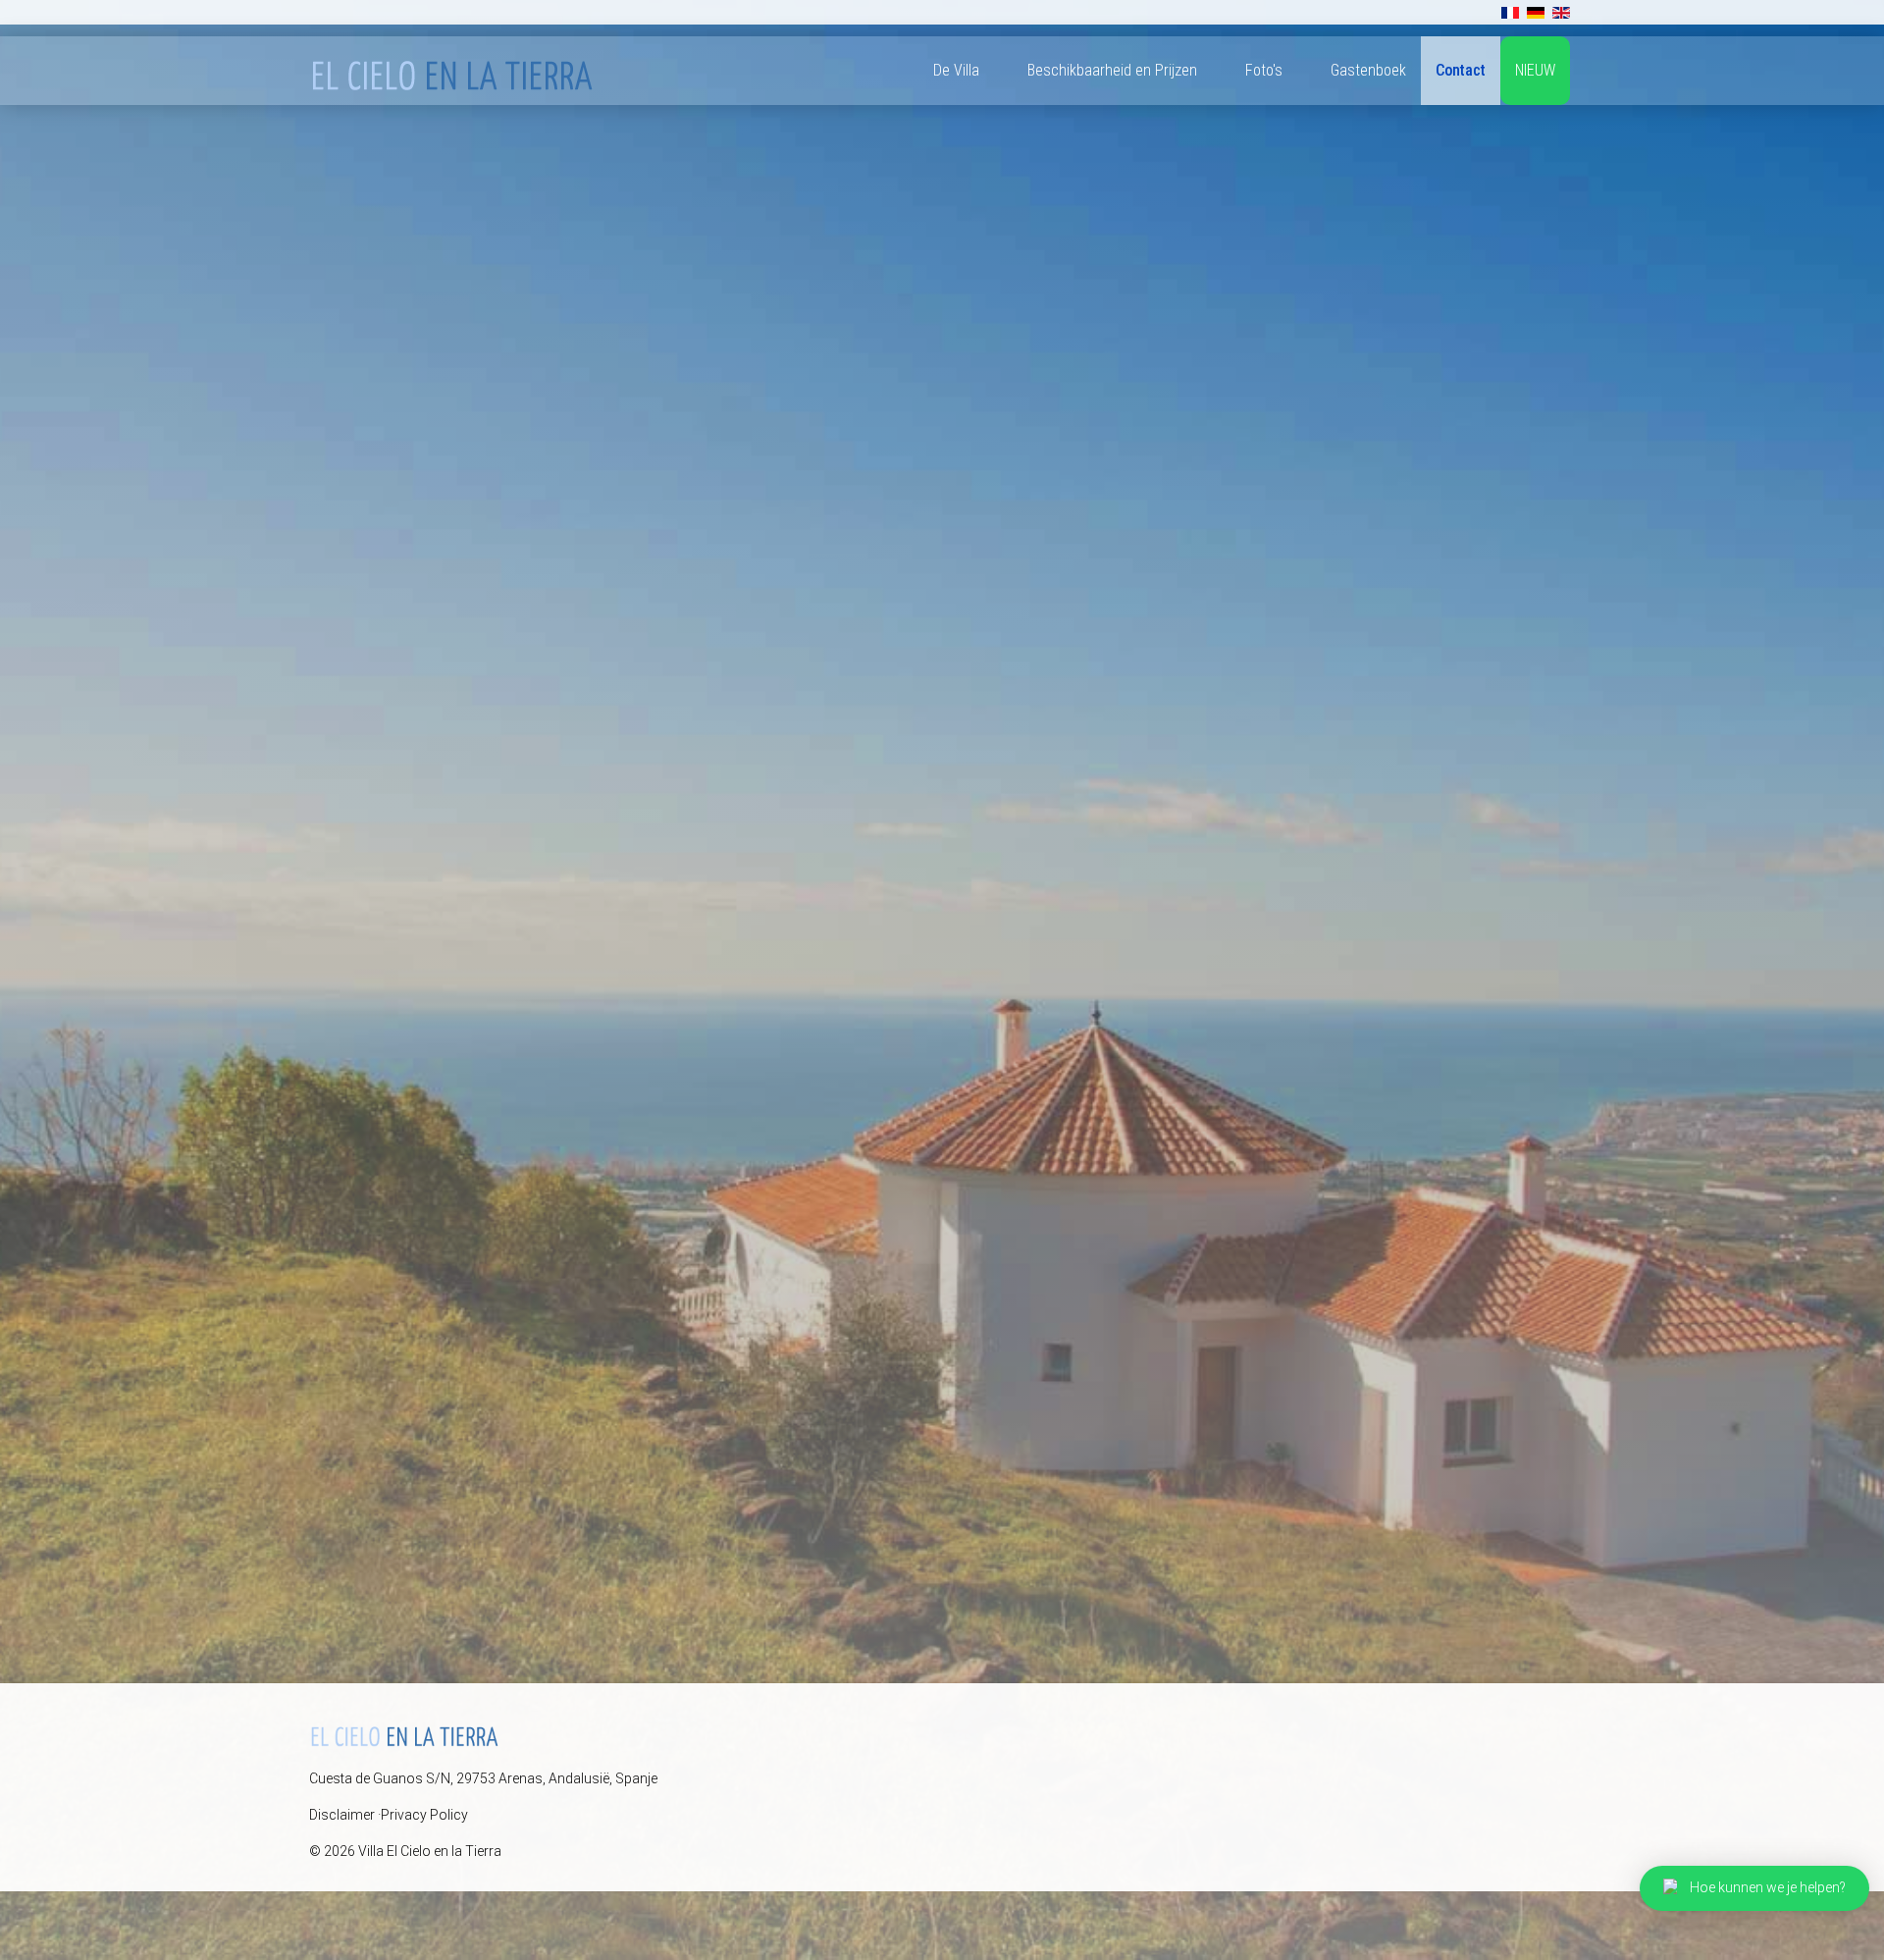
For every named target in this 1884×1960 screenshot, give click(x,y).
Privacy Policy (424, 1815)
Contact (1461, 70)
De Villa (956, 70)
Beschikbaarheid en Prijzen (1112, 70)
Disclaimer (342, 1815)
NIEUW (1535, 70)
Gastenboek (1368, 70)
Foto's (1264, 70)
